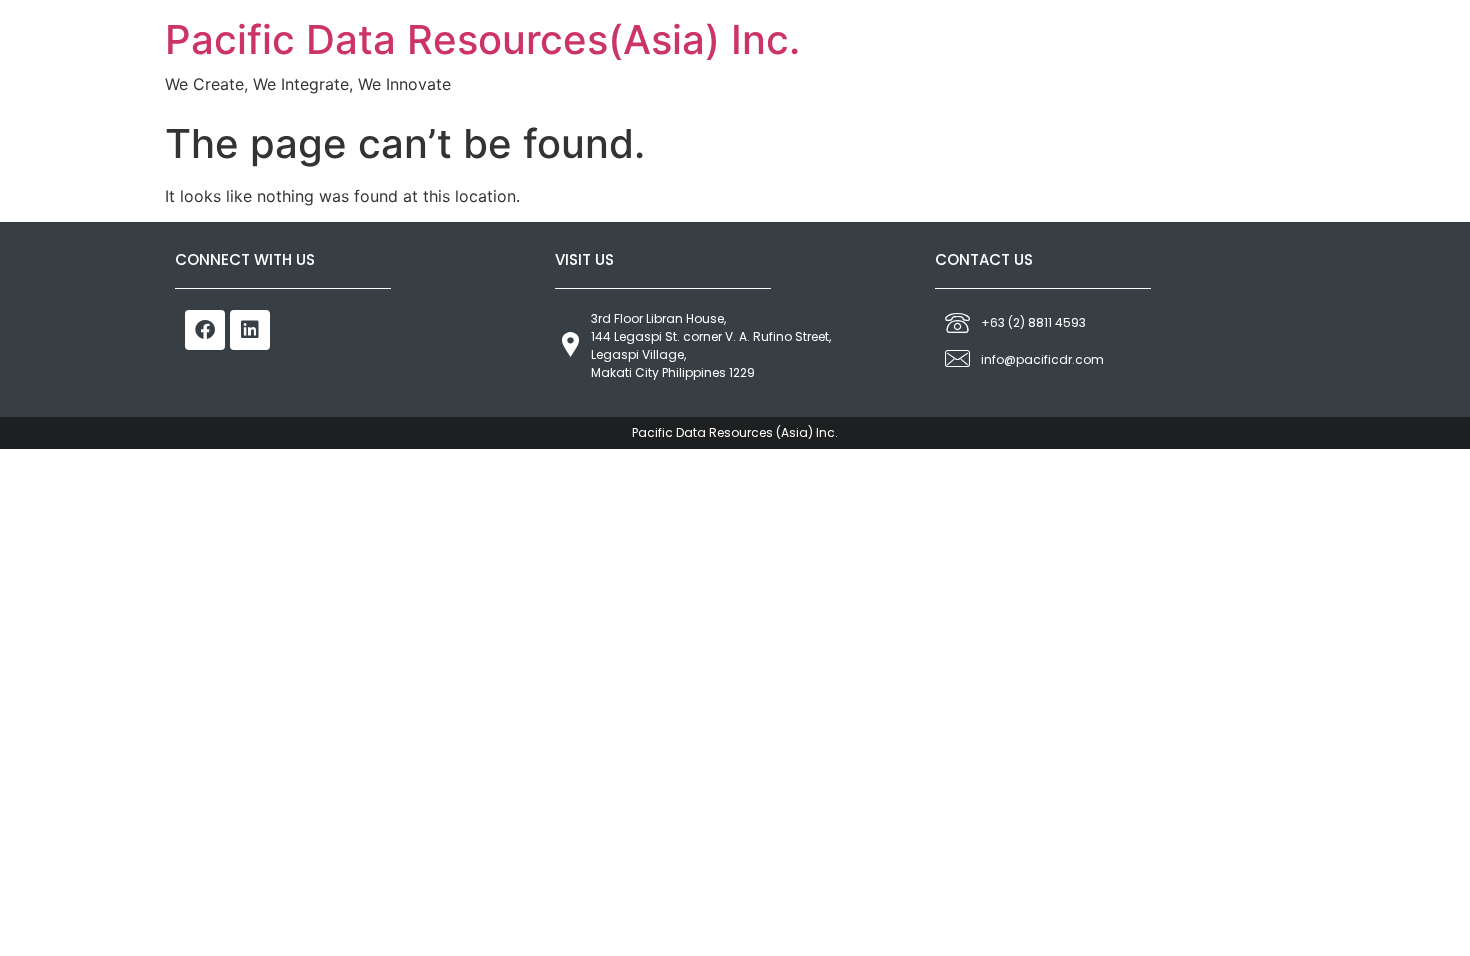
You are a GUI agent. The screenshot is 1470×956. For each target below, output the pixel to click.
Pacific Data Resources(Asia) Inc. (482, 39)
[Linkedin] (250, 330)
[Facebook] (205, 330)
